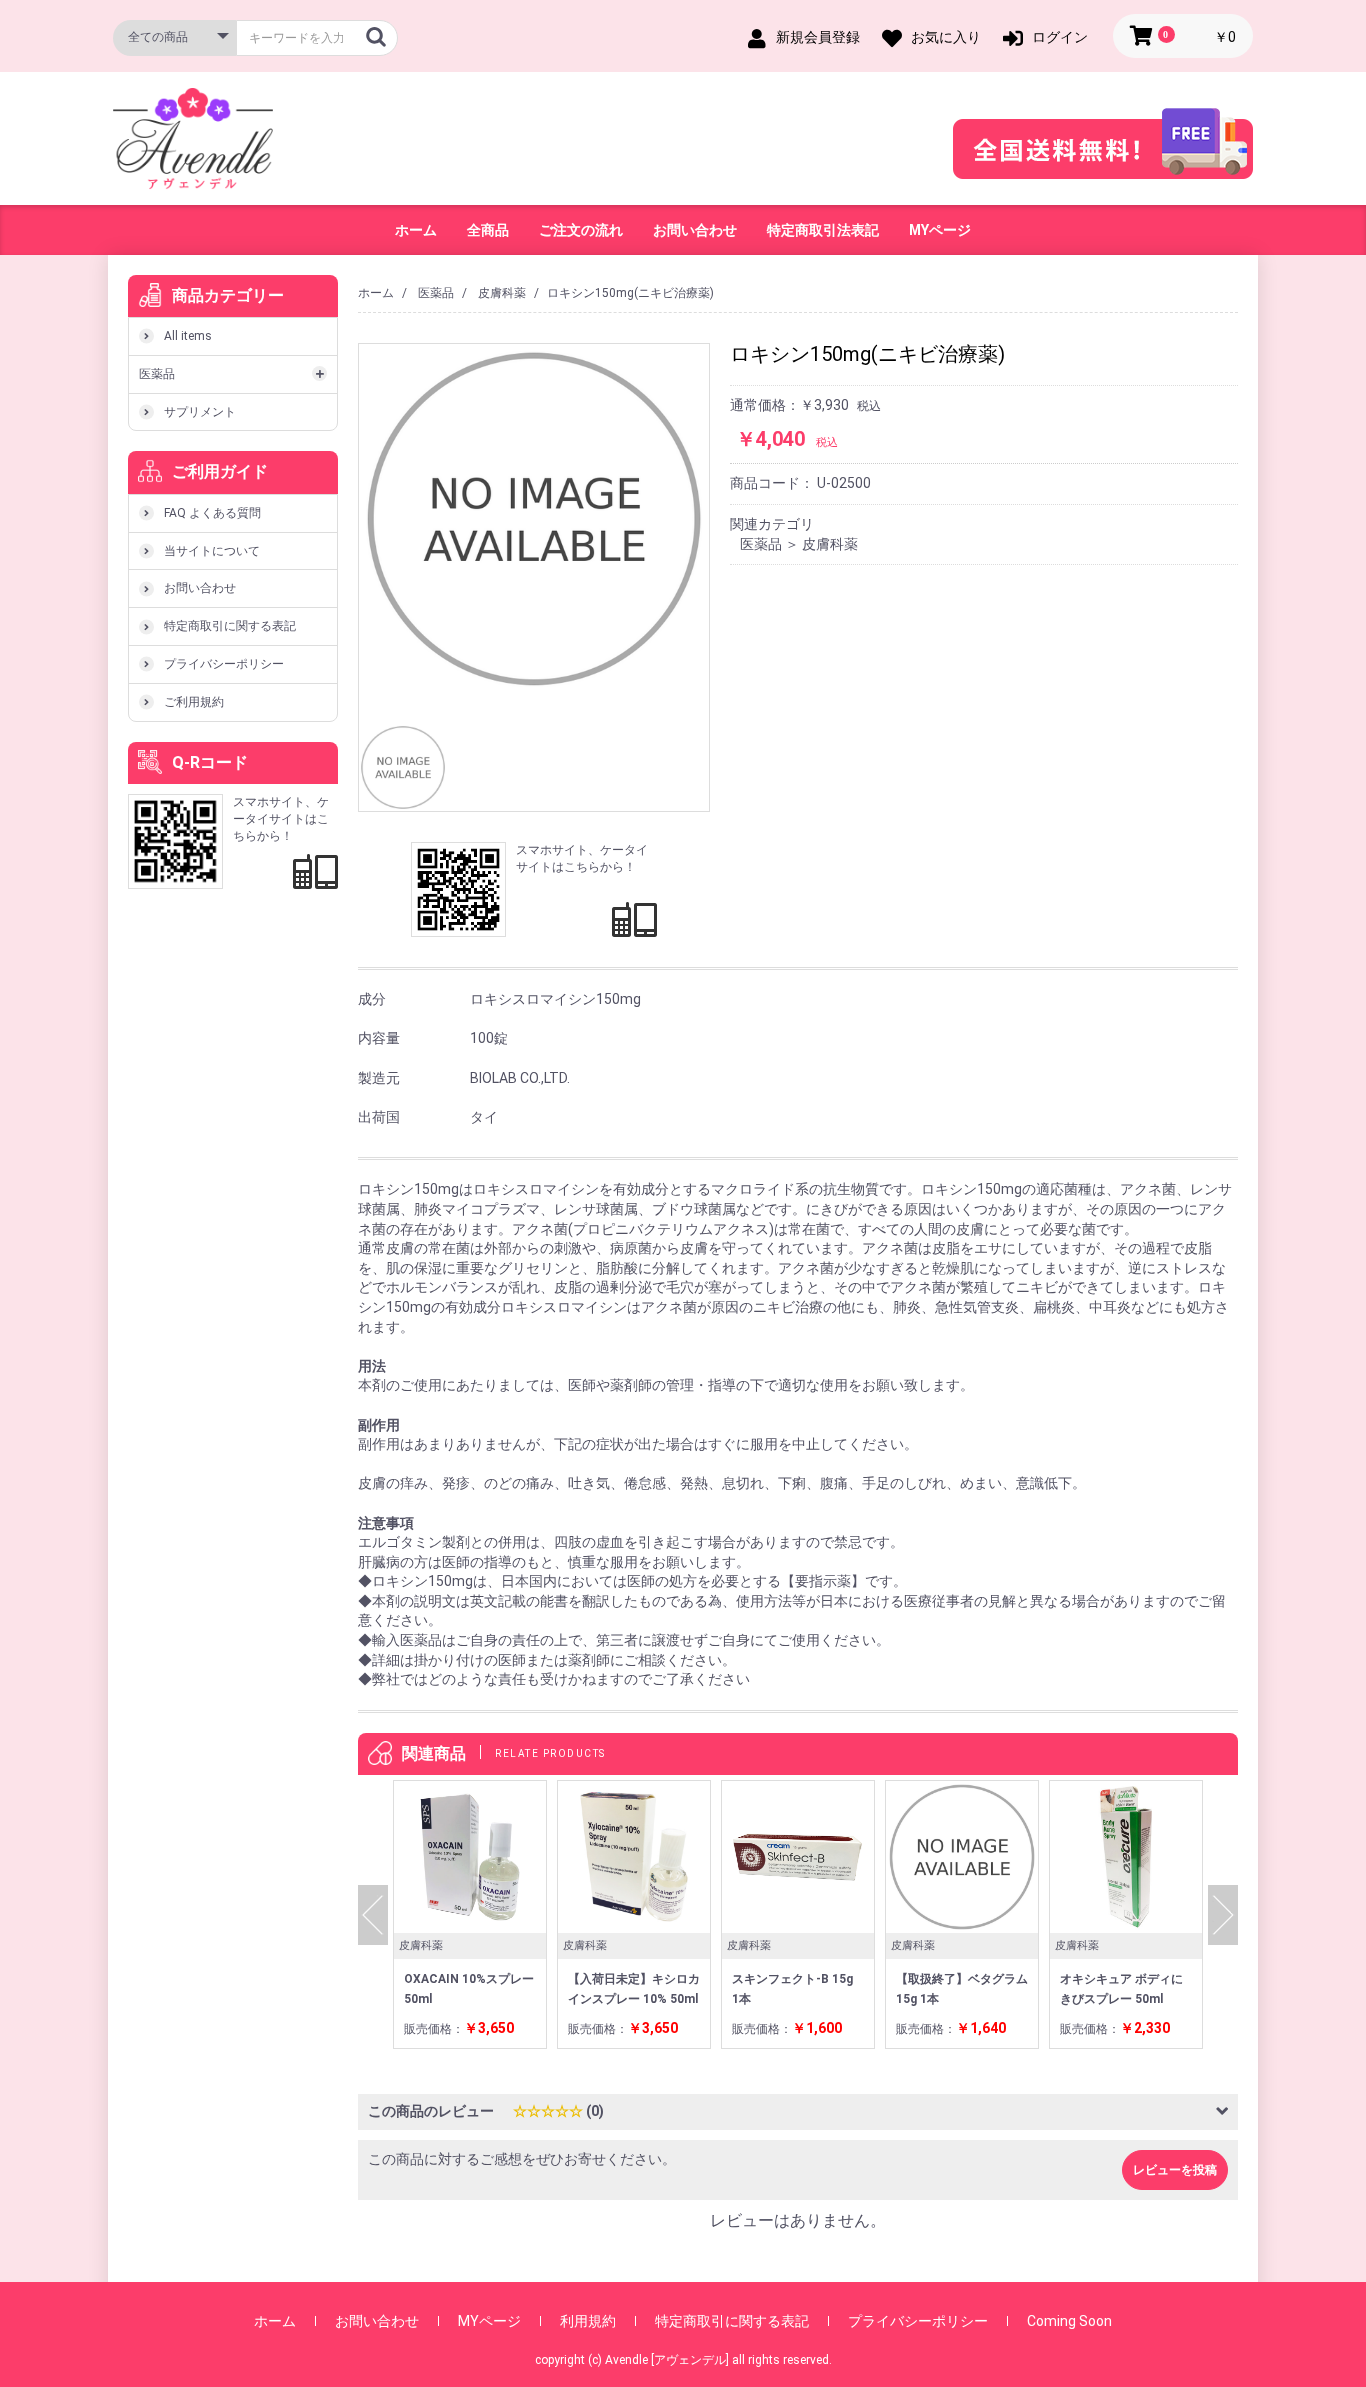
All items (188, 336)
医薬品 (157, 374)
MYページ (940, 230)
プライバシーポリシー (224, 664)
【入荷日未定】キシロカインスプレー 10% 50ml (634, 1989)
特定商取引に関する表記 (230, 626)
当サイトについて (212, 551)
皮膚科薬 (502, 293)
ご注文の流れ (581, 230)
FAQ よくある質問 (212, 513)
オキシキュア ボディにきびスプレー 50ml (1121, 1989)
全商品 (488, 230)
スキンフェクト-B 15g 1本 (798, 1989)
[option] (534, 519)
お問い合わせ (695, 230)
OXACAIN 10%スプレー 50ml (469, 1989)
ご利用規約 (194, 702)
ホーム (416, 230)
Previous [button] (373, 1915)
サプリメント (200, 412)
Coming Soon (1069, 2321)
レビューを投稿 (1175, 2170)
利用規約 (588, 2321)
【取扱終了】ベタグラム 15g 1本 (962, 1989)
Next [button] (1223, 1915)
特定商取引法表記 (823, 230)
